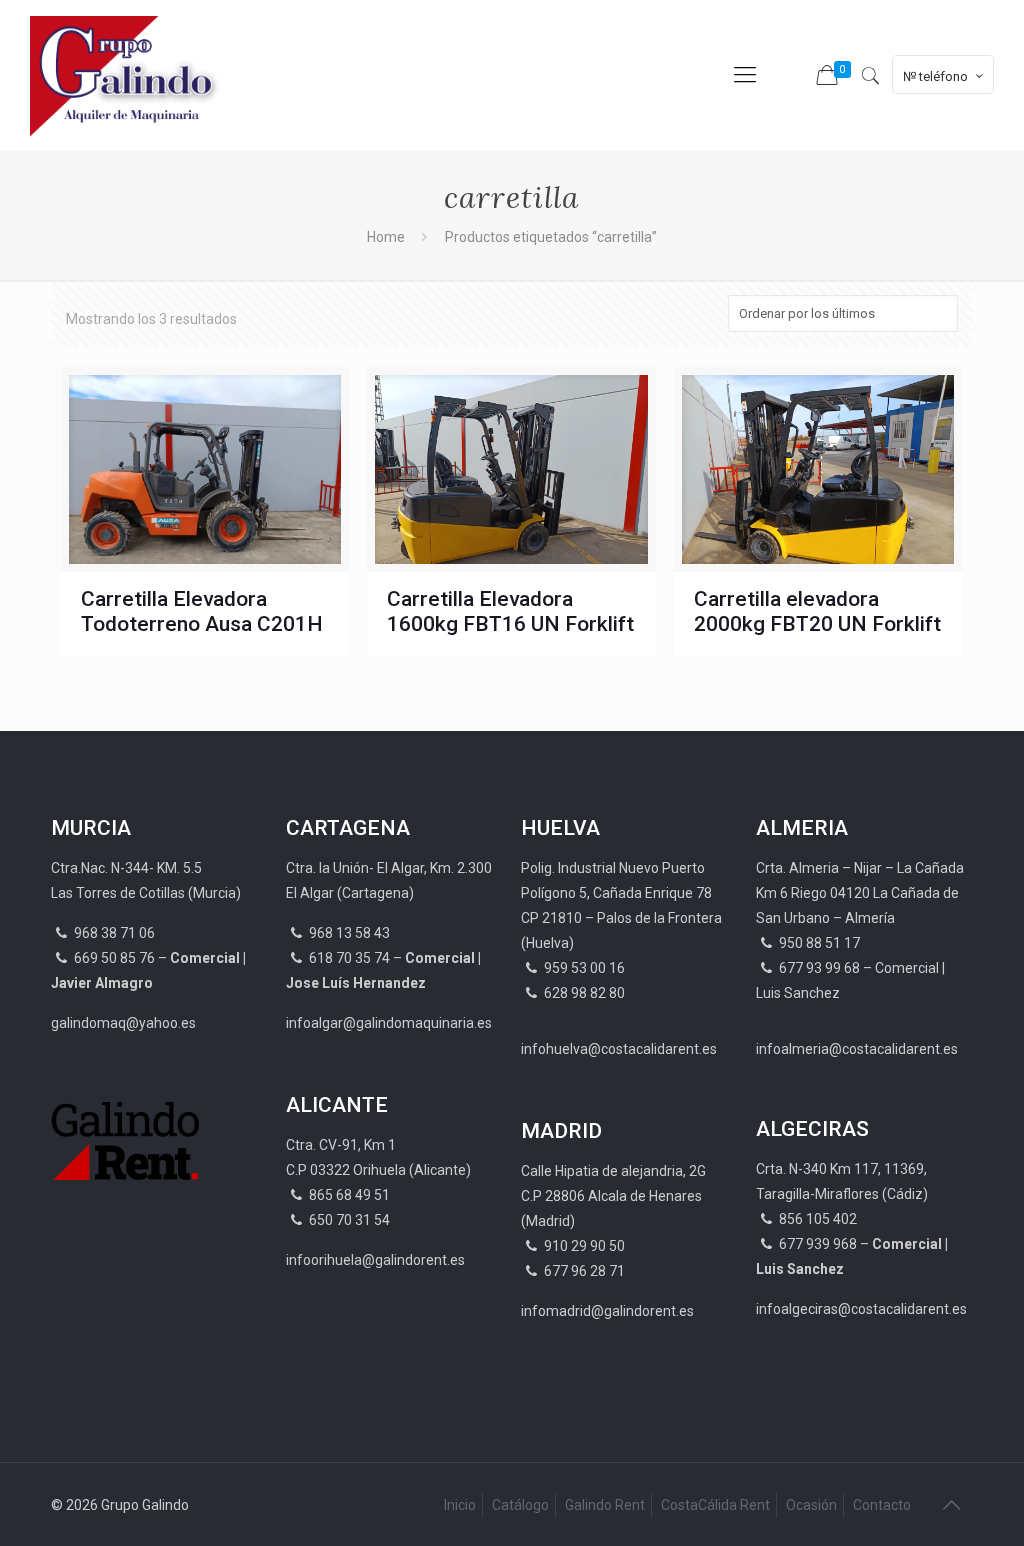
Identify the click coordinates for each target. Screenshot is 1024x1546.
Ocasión (811, 1505)
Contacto (882, 1505)
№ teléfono (935, 76)
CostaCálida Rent (715, 1505)
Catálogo (520, 1505)
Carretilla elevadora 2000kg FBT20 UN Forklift (817, 611)
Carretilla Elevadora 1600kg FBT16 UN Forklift (510, 611)
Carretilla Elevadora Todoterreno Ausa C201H (202, 611)
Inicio (460, 1505)
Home (386, 237)
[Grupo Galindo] (127, 75)
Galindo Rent (605, 1505)
